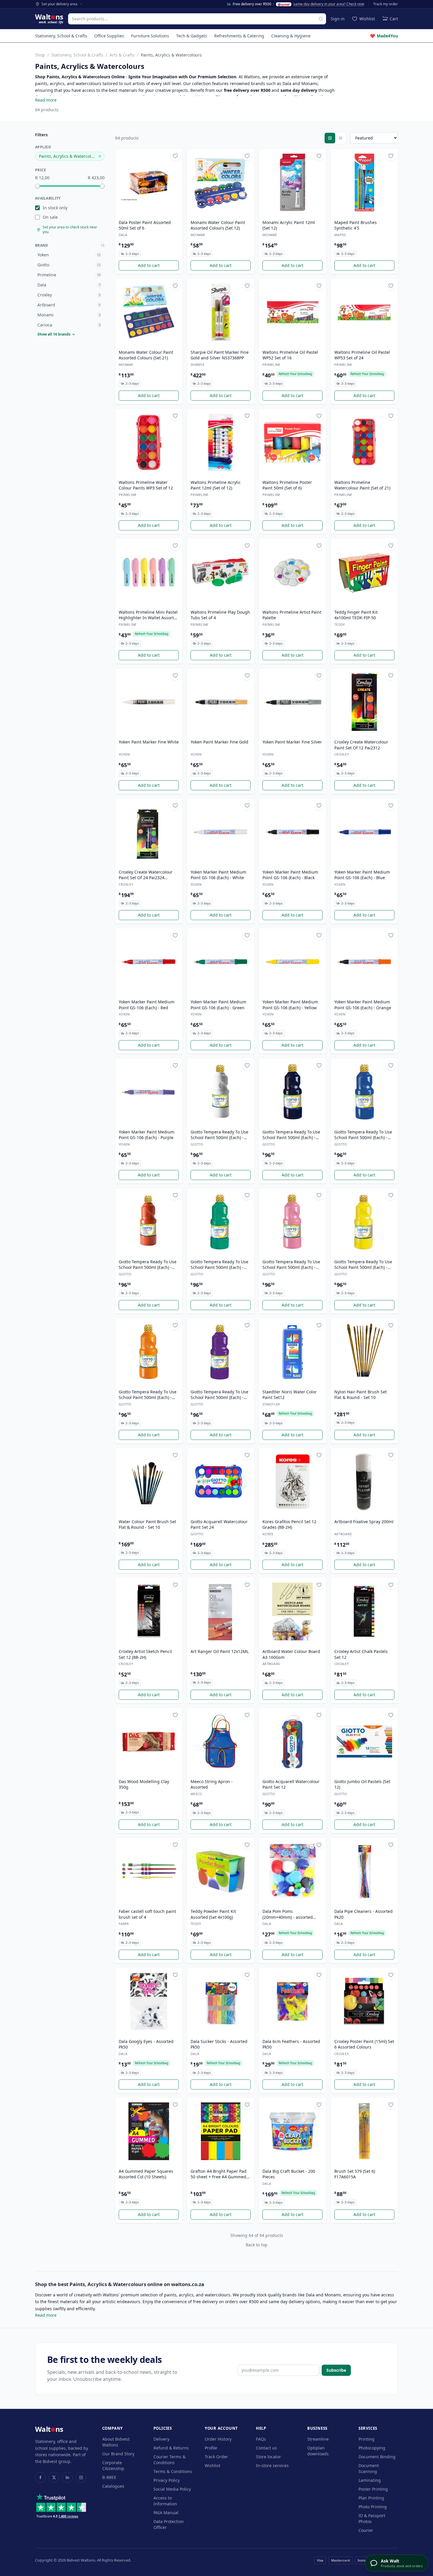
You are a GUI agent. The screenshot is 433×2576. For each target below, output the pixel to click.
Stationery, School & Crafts (61, 36)
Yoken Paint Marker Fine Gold (219, 742)
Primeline (271, 365)
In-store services (272, 2465)
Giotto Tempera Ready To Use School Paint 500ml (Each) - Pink (291, 1265)
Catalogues (113, 2486)
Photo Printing (373, 2507)
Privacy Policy (167, 2480)
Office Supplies (109, 36)
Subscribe (336, 2370)
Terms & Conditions (173, 2471)
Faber (124, 1924)
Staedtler (271, 1404)
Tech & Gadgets (192, 36)
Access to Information (165, 2501)
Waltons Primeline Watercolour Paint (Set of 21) (362, 485)
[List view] (341, 138)
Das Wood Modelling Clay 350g (144, 1784)
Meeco (196, 1794)
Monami (198, 235)
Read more (46, 100)
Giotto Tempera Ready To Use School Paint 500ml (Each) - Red (148, 1265)
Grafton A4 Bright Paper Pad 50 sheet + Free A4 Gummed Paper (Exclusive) (219, 2174)
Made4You (384, 36)
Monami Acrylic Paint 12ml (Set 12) (289, 225)
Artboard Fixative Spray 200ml (364, 1522)
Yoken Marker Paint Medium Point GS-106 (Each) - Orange (363, 1005)
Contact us (266, 2448)
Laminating (370, 2480)
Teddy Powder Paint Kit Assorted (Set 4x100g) (213, 1914)
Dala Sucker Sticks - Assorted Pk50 (219, 2044)
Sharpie (198, 365)
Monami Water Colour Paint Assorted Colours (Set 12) (218, 225)
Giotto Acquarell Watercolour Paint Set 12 (291, 1784)
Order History (218, 2439)
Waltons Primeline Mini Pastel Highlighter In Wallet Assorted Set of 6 (149, 615)
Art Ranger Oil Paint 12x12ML (220, 1651)
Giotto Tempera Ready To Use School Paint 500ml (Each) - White (219, 1135)
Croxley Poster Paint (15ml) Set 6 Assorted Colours (364, 2044)
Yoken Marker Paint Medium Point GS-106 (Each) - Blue (362, 875)
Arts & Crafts (122, 55)
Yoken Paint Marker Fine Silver (292, 742)
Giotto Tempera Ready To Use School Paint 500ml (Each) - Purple (219, 1395)
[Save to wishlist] (175, 156)
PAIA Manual (166, 2513)
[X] (54, 2477)
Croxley (342, 754)
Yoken (124, 754)
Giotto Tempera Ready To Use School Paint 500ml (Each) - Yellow (363, 1265)
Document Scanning (369, 2468)
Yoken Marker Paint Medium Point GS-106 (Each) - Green (218, 1005)
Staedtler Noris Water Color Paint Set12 (290, 1395)
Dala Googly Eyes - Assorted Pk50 (146, 2044)
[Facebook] (40, 2477)
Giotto (197, 1144)
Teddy (339, 624)
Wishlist (213, 2465)
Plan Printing (371, 2498)
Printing (366, 2439)
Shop (40, 55)
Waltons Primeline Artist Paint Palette (292, 615)
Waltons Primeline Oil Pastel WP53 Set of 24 (362, 355)
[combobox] (197, 19)
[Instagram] (81, 2477)
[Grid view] (330, 138)
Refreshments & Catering (239, 36)
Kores (268, 1534)
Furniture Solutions (150, 36)
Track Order (216, 2457)
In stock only (55, 208)
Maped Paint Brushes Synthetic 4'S (356, 225)
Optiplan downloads (318, 2451)
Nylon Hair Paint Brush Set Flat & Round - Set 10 (361, 1395)
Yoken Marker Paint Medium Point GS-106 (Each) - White (218, 875)
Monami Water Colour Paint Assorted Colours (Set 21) (146, 355)
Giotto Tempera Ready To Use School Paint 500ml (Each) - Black (291, 1135)
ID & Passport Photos (372, 2518)
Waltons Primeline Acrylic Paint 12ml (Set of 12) (216, 485)
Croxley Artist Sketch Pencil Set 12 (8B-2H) (145, 1654)
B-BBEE (109, 2477)
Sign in (338, 19)
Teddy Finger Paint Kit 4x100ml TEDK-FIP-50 (356, 615)
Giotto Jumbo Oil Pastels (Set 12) (362, 1784)
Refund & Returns (171, 2448)
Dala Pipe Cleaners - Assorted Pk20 (363, 1914)
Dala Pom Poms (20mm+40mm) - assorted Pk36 (288, 1914)
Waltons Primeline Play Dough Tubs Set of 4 (220, 615)
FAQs (261, 2439)
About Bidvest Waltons (116, 2442)
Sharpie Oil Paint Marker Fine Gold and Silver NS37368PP (220, 355)
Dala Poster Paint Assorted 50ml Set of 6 (145, 225)
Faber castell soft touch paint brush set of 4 (147, 1914)
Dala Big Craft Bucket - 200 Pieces (289, 2174)
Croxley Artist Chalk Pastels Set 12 (361, 1654)
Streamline (318, 2439)
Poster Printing (373, 2489)
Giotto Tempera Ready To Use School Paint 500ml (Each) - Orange (148, 1395)
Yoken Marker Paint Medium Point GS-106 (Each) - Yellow (290, 1005)
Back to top (257, 2245)
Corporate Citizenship (113, 2465)
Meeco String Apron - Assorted (212, 1784)
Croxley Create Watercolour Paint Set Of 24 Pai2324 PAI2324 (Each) (146, 875)
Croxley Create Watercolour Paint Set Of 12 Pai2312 (361, 745)
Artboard (343, 1534)
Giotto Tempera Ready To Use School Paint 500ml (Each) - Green (219, 1265)
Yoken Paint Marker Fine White (149, 742)
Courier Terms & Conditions (170, 2460)
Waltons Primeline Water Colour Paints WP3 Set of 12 (146, 485)
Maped (340, 235)
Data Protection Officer (169, 2524)
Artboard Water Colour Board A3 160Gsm (291, 1654)
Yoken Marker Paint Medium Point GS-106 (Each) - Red (147, 1005)
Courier (366, 2530)
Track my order (386, 4)
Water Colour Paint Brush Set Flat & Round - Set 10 (147, 1524)
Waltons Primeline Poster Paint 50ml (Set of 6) (287, 485)
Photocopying (372, 2448)
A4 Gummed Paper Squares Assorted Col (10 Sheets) (146, 2174)
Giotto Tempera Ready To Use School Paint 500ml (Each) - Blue (363, 1135)
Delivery (161, 2439)
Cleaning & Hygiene (291, 36)
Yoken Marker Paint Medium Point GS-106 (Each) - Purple (147, 1135)
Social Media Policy (172, 2489)
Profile (211, 2448)
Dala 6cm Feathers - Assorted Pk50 (291, 2044)
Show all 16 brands (54, 334)
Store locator (268, 2457)
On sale (50, 217)
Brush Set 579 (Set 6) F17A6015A (355, 2174)
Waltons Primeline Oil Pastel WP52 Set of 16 (290, 355)
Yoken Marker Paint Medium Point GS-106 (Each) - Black (290, 875)
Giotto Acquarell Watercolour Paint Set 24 (219, 1524)
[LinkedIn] (67, 2477)
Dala (123, 235)
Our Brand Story (118, 2454)
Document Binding (377, 2457)
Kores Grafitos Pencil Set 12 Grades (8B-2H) (289, 1524)
